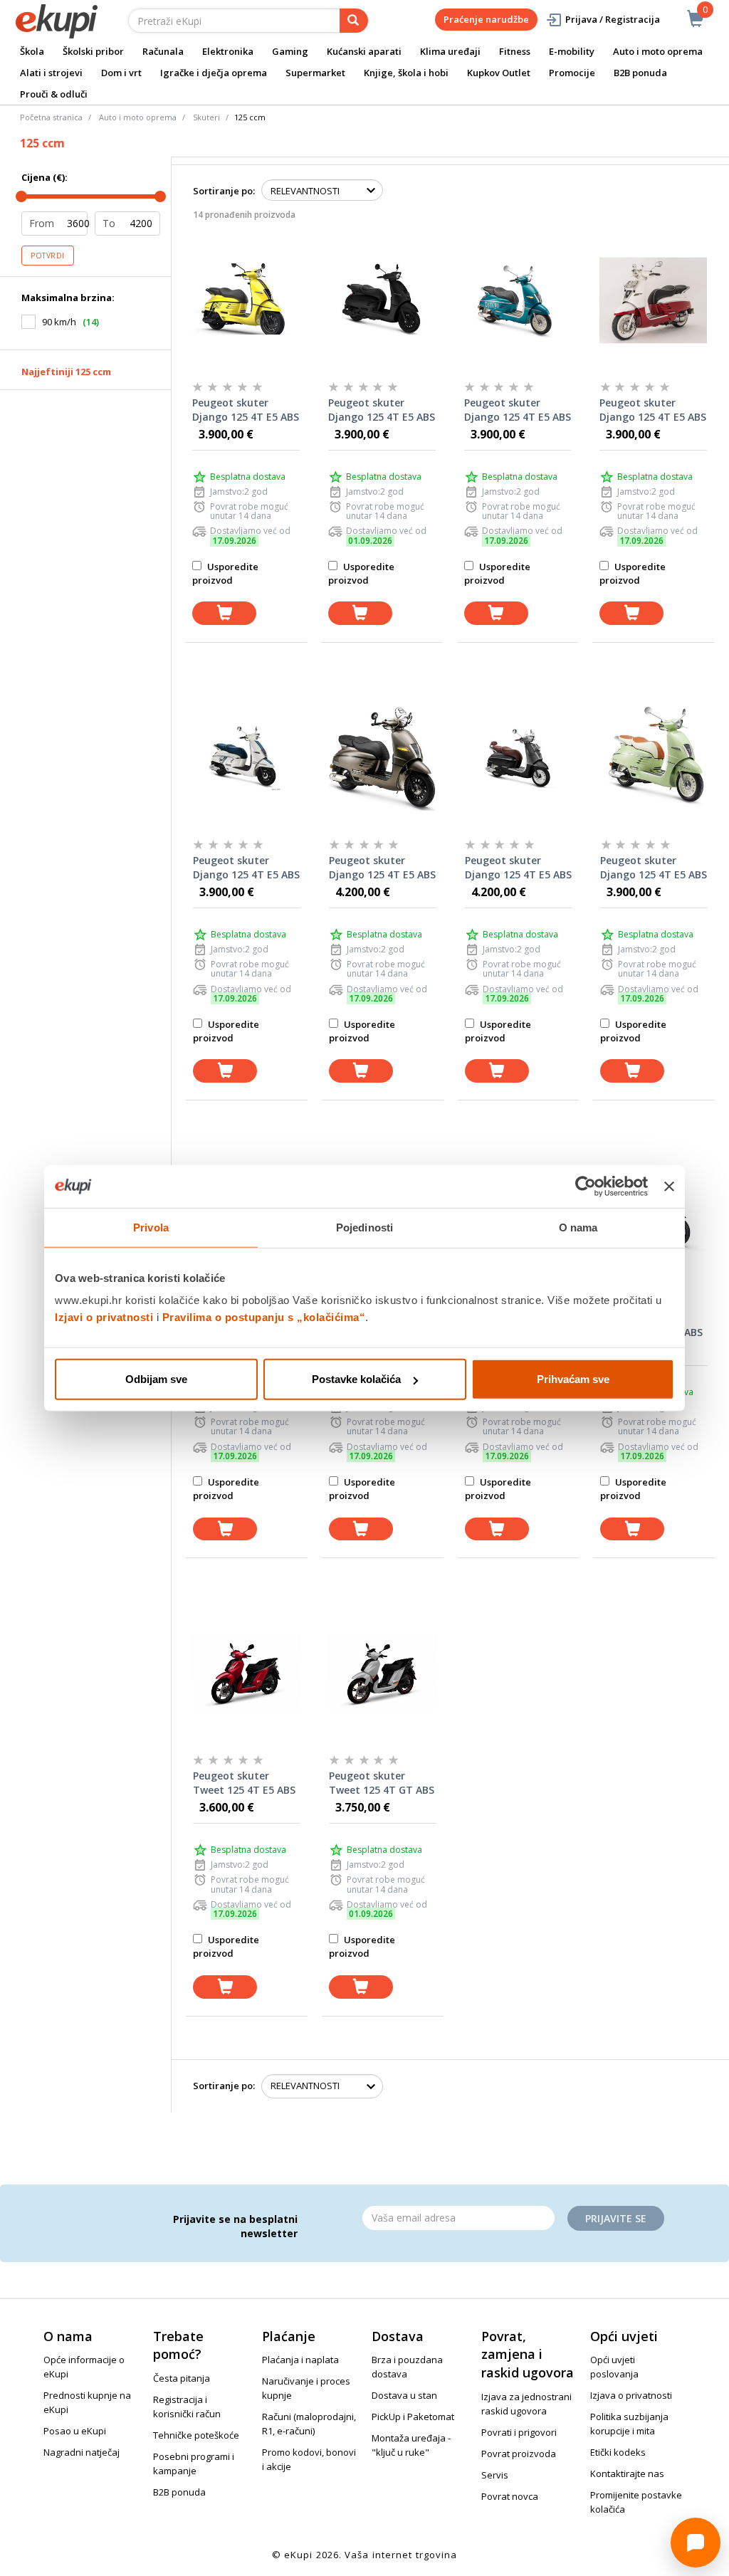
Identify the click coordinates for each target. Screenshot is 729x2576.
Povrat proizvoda (519, 2454)
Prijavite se (616, 2218)
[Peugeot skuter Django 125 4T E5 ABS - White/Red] (653, 299)
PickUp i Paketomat (413, 2417)
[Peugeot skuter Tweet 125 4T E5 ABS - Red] (247, 1672)
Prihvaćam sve (573, 1379)
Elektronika (228, 51)
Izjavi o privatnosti (104, 1317)
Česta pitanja (182, 2378)
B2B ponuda (640, 73)
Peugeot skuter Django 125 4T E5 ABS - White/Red (653, 410)
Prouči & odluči (54, 94)
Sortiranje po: (224, 191)
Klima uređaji (450, 51)
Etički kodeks (618, 2452)
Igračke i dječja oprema (214, 73)
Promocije (572, 73)
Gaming (290, 51)
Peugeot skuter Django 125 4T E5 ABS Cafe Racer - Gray (382, 868)
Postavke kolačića (356, 1379)
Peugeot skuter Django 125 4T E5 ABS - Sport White (246, 868)
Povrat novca (510, 2496)
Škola (32, 51)
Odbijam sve (156, 1379)
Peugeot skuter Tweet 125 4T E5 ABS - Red (244, 1783)
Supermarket (315, 73)
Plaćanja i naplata (300, 2360)
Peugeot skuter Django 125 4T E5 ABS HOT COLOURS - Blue (518, 410)
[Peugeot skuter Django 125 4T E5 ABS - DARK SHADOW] (382, 299)
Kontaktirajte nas (627, 2474)
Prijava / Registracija (613, 19)
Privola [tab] (151, 1227)
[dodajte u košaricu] (224, 613)
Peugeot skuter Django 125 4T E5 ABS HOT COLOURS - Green (654, 868)
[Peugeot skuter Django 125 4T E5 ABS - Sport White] (247, 757)
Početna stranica (51, 117)
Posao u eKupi (75, 2431)
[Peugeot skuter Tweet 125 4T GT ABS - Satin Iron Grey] (383, 1672)
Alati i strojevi (51, 73)
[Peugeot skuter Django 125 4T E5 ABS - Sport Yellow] (246, 299)
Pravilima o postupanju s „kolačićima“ (264, 1317)
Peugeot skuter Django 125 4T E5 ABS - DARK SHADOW (382, 410)
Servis (495, 2475)
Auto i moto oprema (658, 51)
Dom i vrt (121, 73)
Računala (163, 51)
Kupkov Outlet (499, 73)
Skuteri (206, 117)
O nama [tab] (578, 1227)
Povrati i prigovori (519, 2432)
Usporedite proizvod (225, 573)
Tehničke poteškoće (196, 2435)
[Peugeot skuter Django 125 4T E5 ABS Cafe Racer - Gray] (383, 757)
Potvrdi (48, 256)
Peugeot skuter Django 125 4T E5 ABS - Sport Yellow (246, 410)
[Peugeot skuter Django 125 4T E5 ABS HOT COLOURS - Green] (654, 757)
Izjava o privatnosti (631, 2395)
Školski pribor (93, 51)
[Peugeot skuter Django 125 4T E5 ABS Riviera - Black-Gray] (519, 757)
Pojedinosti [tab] (364, 1227)
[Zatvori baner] (669, 1186)
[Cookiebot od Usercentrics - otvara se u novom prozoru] (586, 1186)
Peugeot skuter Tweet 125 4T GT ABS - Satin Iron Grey (382, 1783)
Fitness (515, 51)
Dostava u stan (404, 2395)
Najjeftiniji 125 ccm (66, 372)
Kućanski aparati (364, 51)
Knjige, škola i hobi (406, 73)
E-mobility (572, 51)
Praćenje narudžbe (486, 19)
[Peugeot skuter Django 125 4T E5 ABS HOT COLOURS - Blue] (518, 299)
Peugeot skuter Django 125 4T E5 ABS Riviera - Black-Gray (518, 868)
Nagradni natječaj (82, 2452)
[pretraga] (354, 21)
